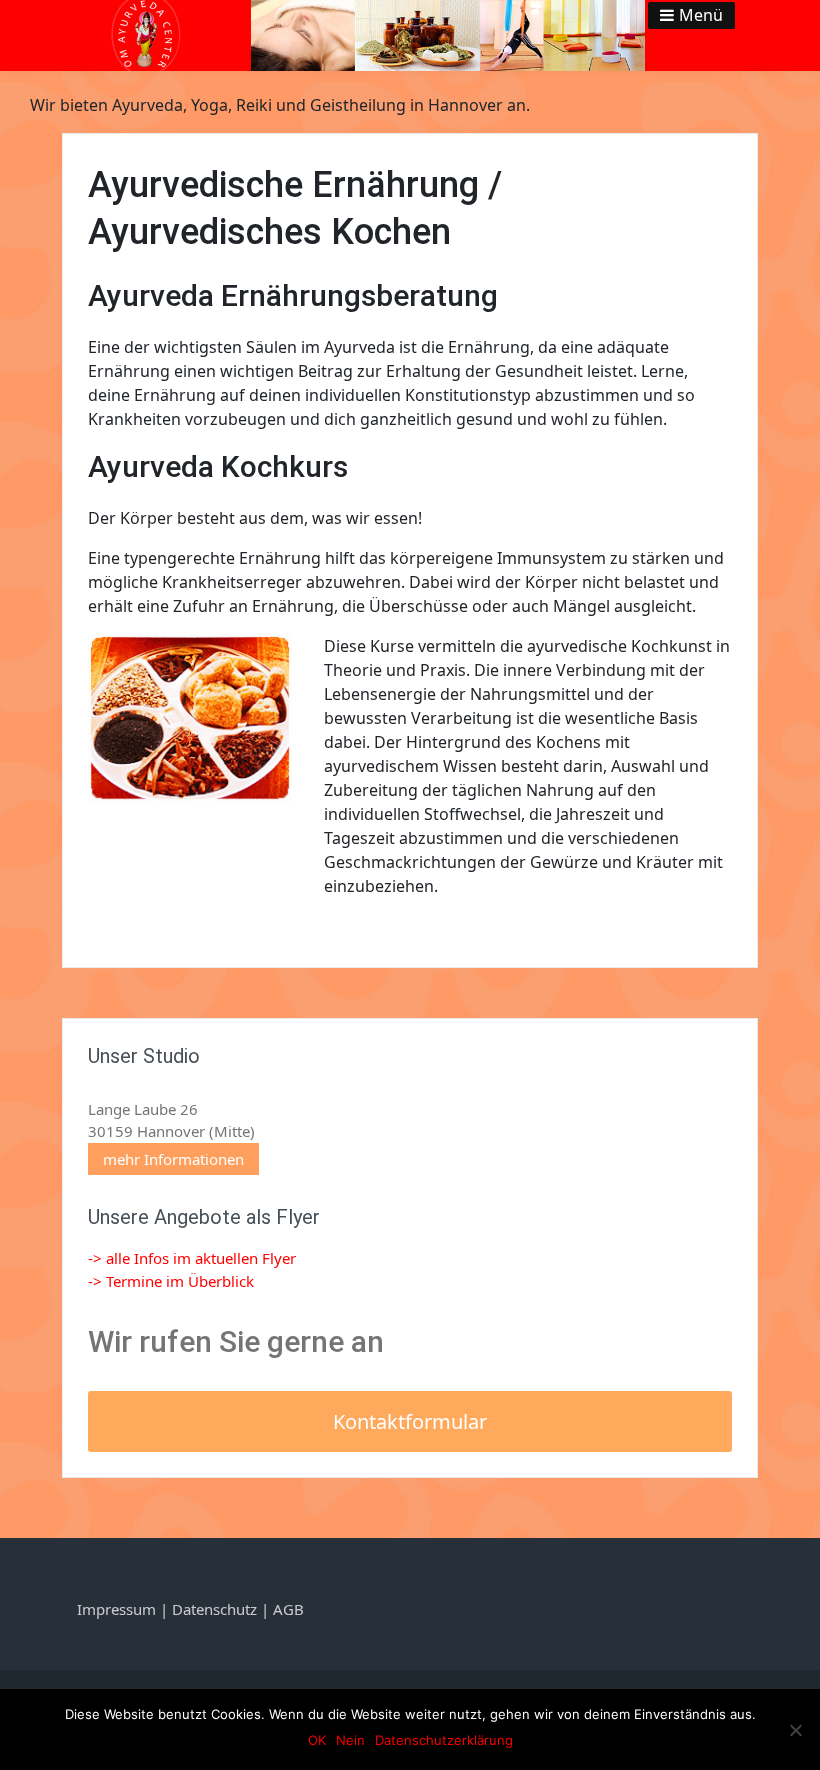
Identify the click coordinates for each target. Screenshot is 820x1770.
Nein (350, 1740)
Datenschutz (214, 1609)
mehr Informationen (173, 1159)
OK (317, 1740)
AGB (288, 1609)
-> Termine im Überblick (171, 1281)
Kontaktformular (410, 1421)
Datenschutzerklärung (444, 1740)
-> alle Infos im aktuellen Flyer (192, 1258)
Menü (701, 15)
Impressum (118, 1609)
